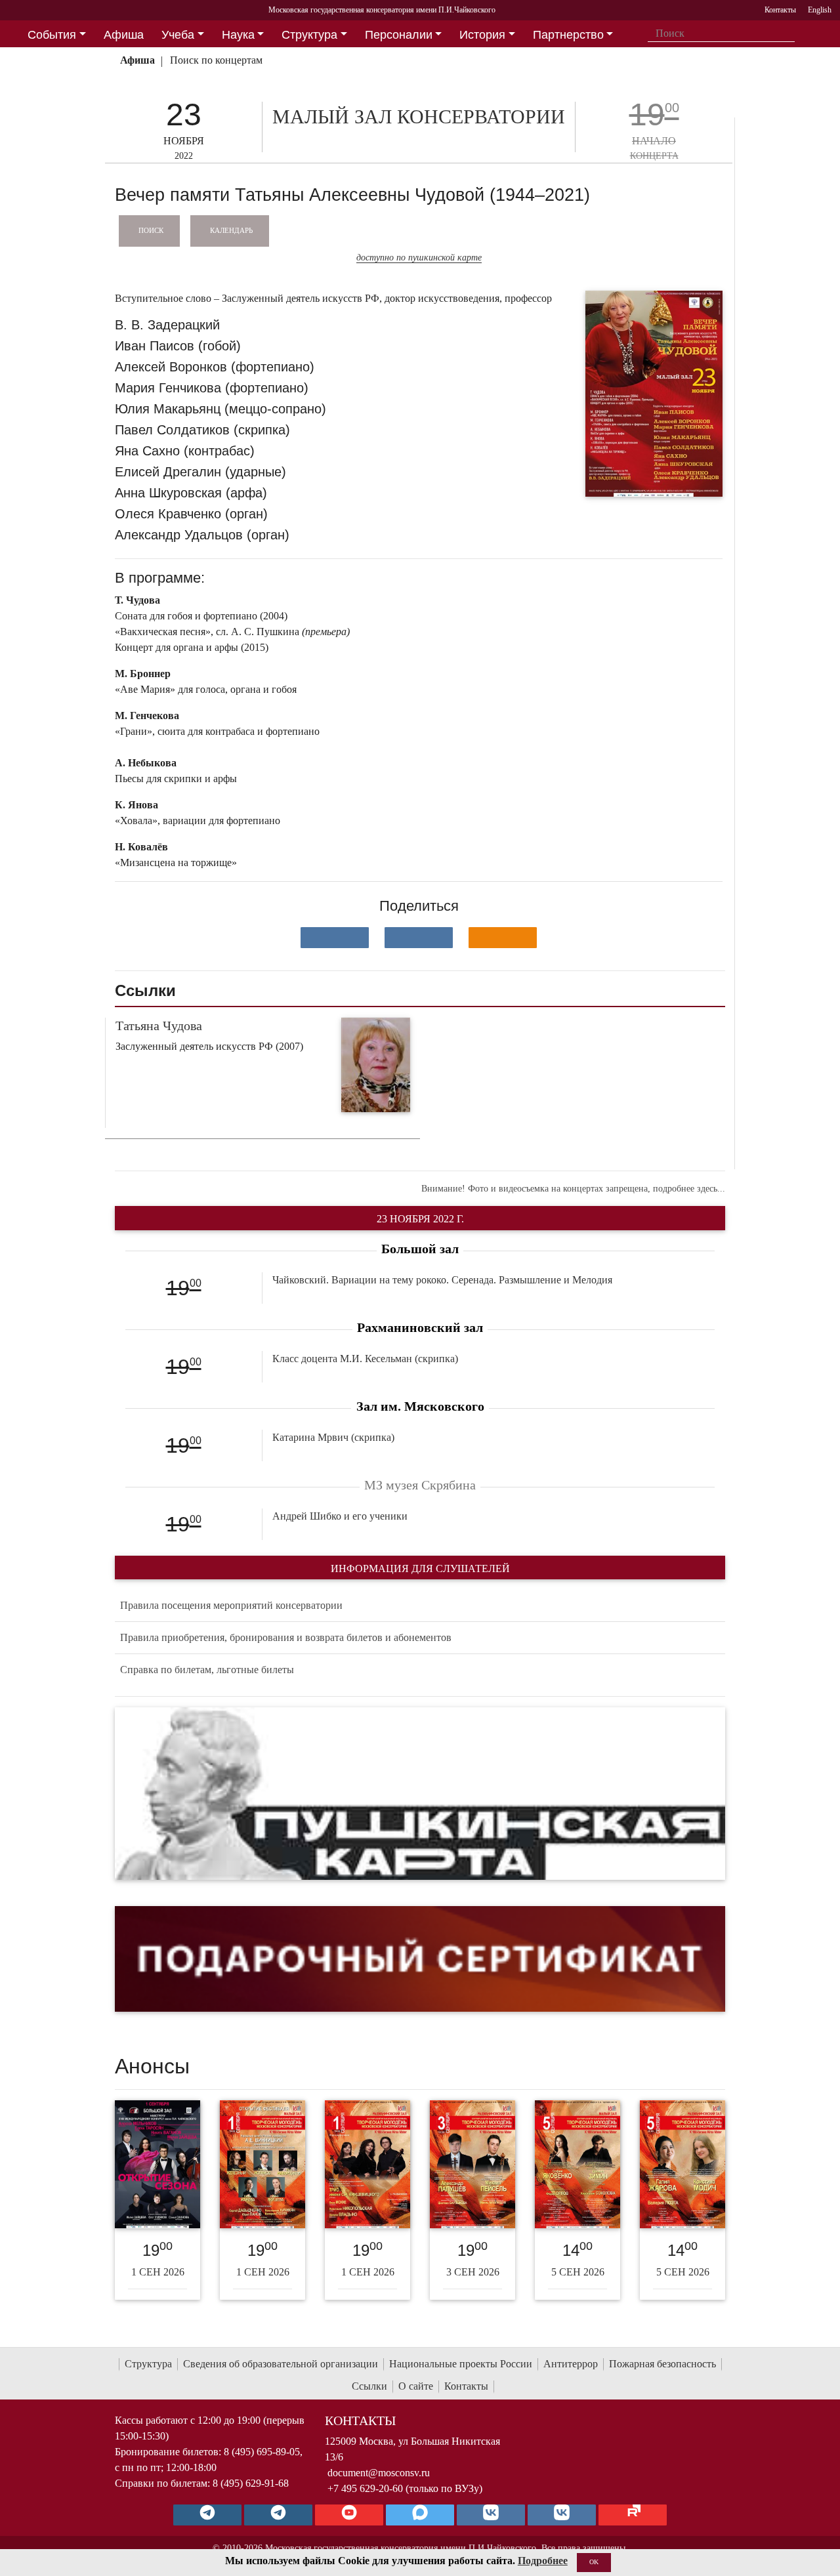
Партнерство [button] (568, 35)
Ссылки (369, 2386)
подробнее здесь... (689, 1189)
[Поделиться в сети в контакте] (335, 938)
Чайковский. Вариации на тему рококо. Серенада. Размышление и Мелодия (442, 1280)
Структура (148, 2364)
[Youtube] (349, 2515)
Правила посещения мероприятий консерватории (231, 1605)
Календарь (231, 230)
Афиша (137, 60)
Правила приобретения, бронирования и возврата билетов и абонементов (286, 1637)
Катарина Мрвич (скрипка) (333, 1437)
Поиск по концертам (216, 60)
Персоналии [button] (399, 35)
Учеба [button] (178, 35)
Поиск (151, 230)
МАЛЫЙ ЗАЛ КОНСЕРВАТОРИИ (419, 116)
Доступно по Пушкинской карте (419, 258)
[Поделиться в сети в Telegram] (419, 938)
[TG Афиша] (278, 2515)
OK (594, 2562)
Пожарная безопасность (662, 2364)
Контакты (466, 2386)
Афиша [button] (124, 35)
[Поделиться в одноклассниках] (503, 938)
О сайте (416, 2386)
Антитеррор (571, 2364)
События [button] (52, 35)
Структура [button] (309, 35)
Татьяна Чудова (159, 1026)
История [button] (482, 35)
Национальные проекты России (461, 2364)
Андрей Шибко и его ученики (340, 1516)
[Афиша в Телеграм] (633, 2515)
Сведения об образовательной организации (281, 2364)
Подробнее (543, 2561)
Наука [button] (238, 35)
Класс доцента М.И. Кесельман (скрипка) (365, 1359)
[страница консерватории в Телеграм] (207, 2515)
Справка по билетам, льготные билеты (207, 1670)
